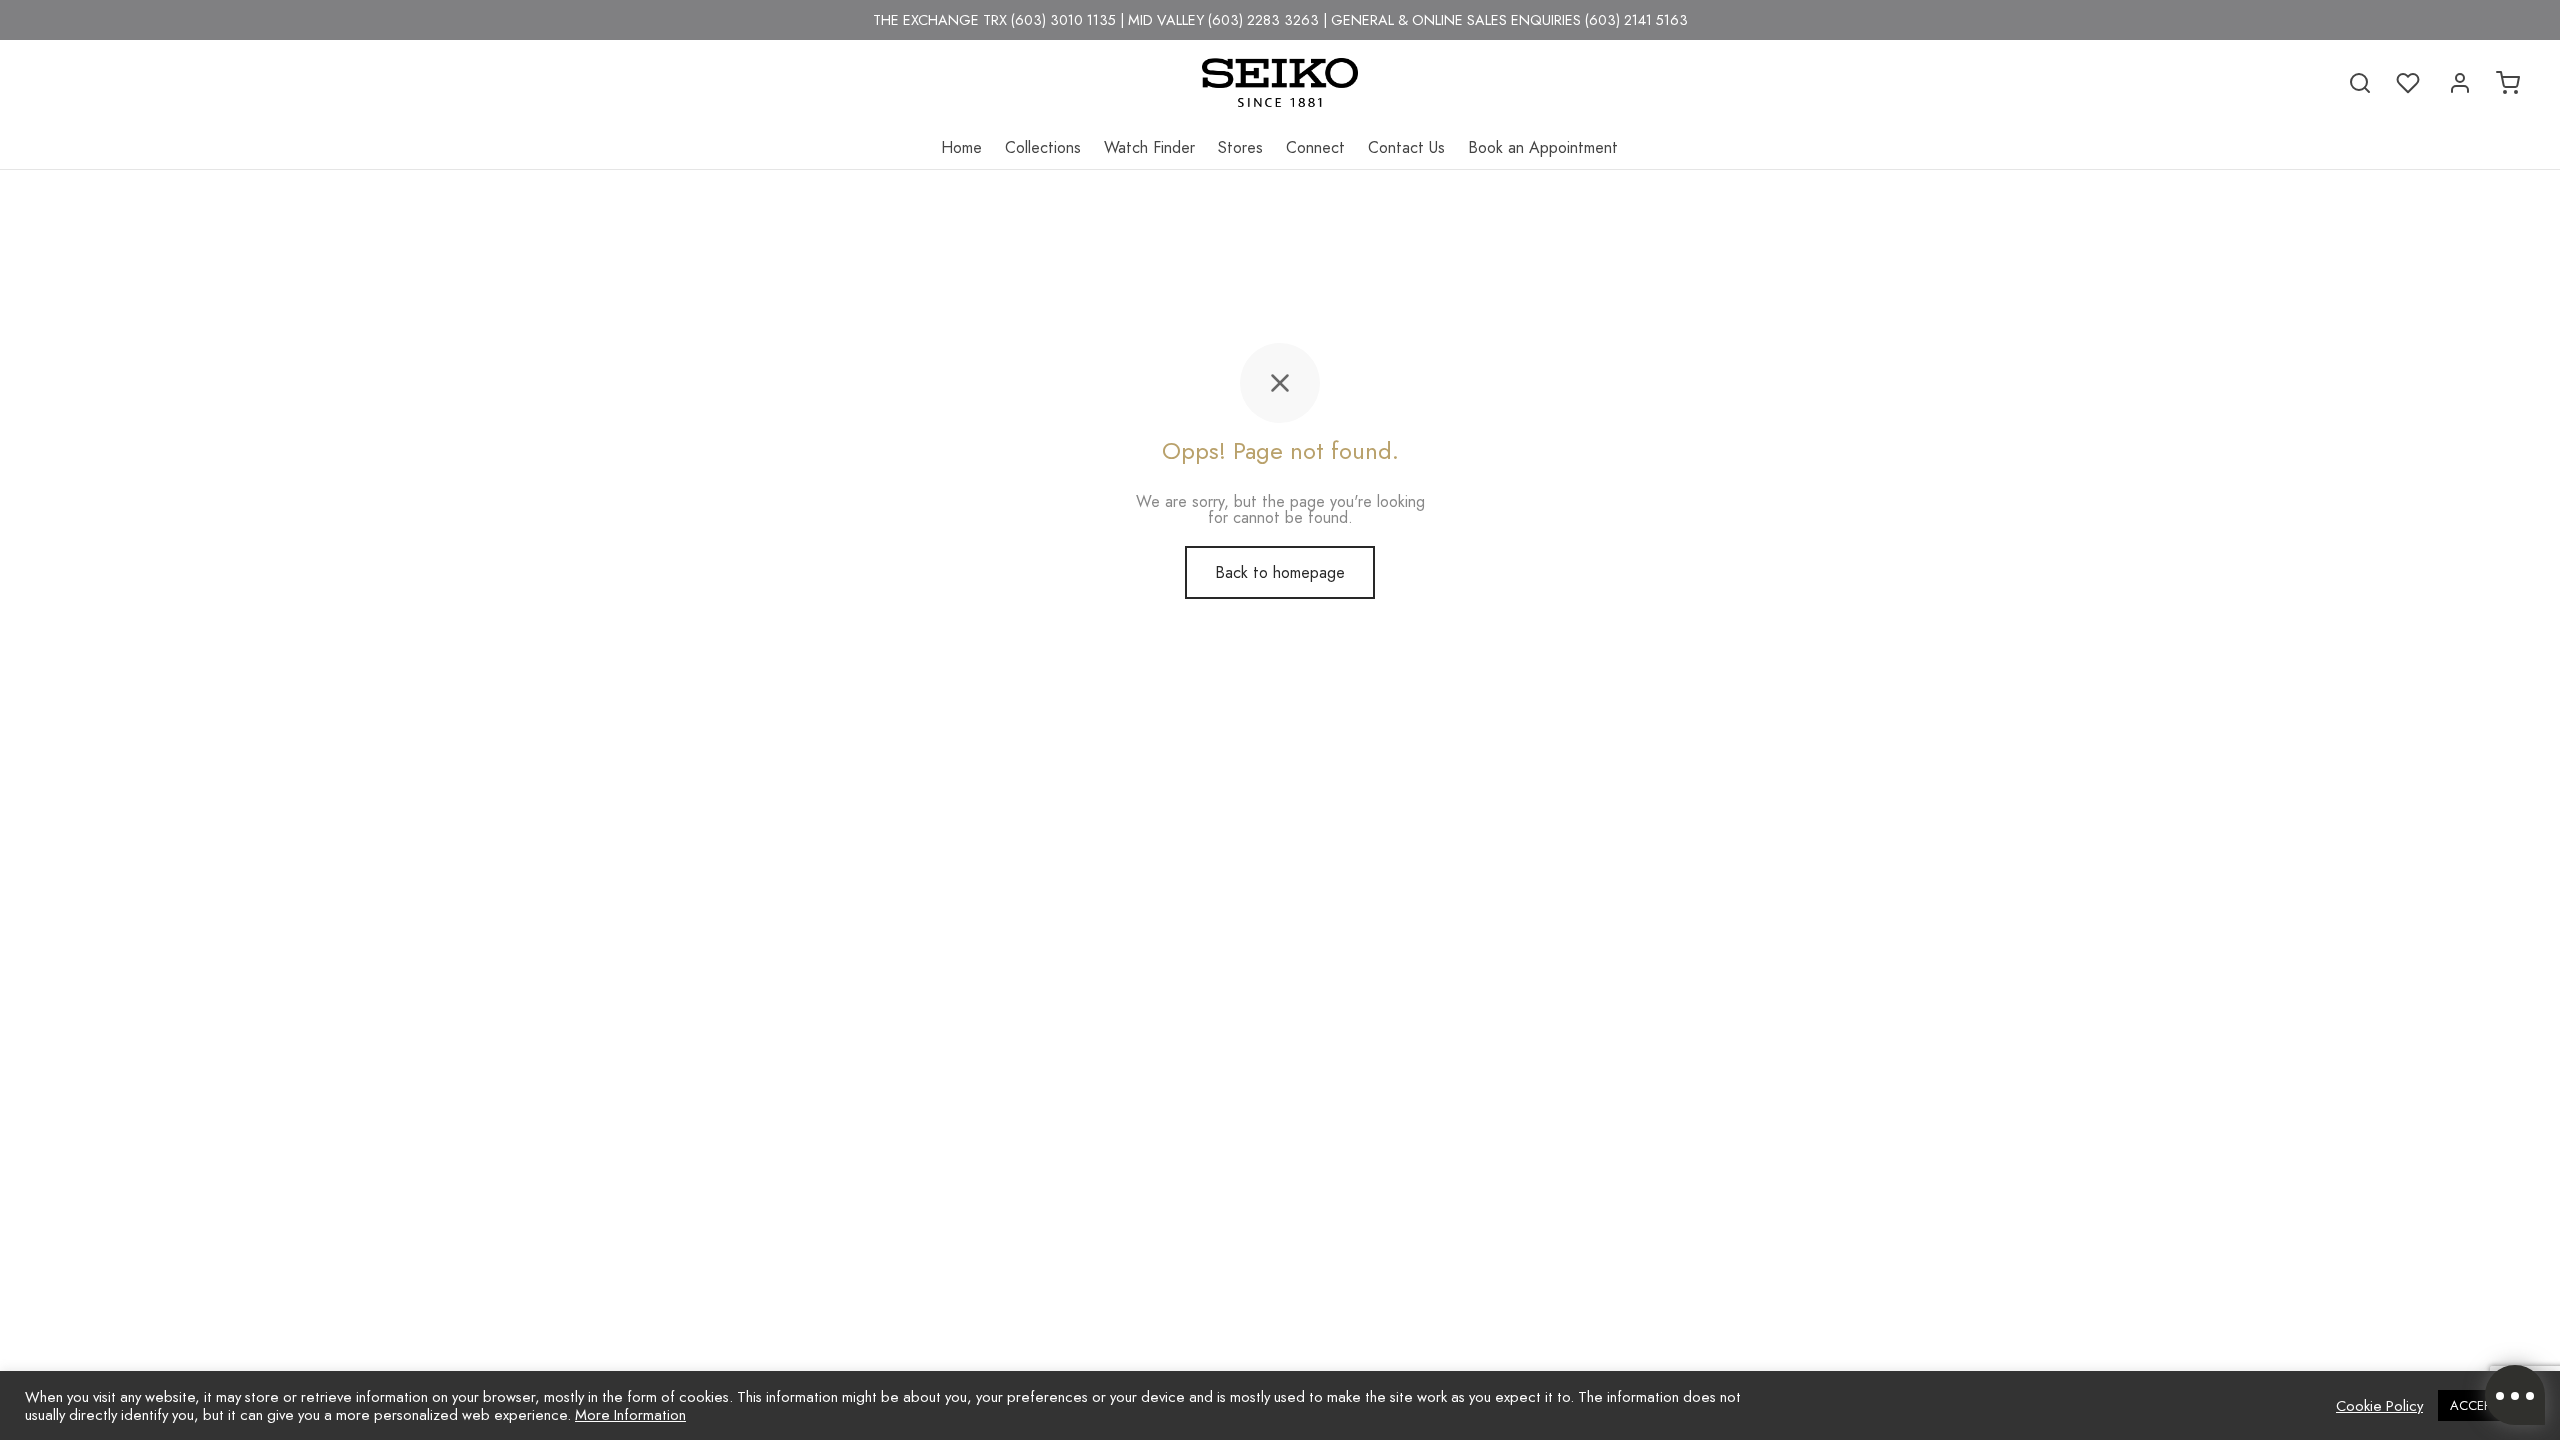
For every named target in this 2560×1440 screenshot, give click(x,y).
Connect (1315, 147)
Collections (1043, 147)
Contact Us (1406, 147)
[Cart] (2508, 83)
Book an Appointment (1543, 147)
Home (961, 147)
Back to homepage (1280, 572)
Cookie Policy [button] (2379, 1406)
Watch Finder (1149, 147)
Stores (1240, 147)
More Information (630, 1414)
